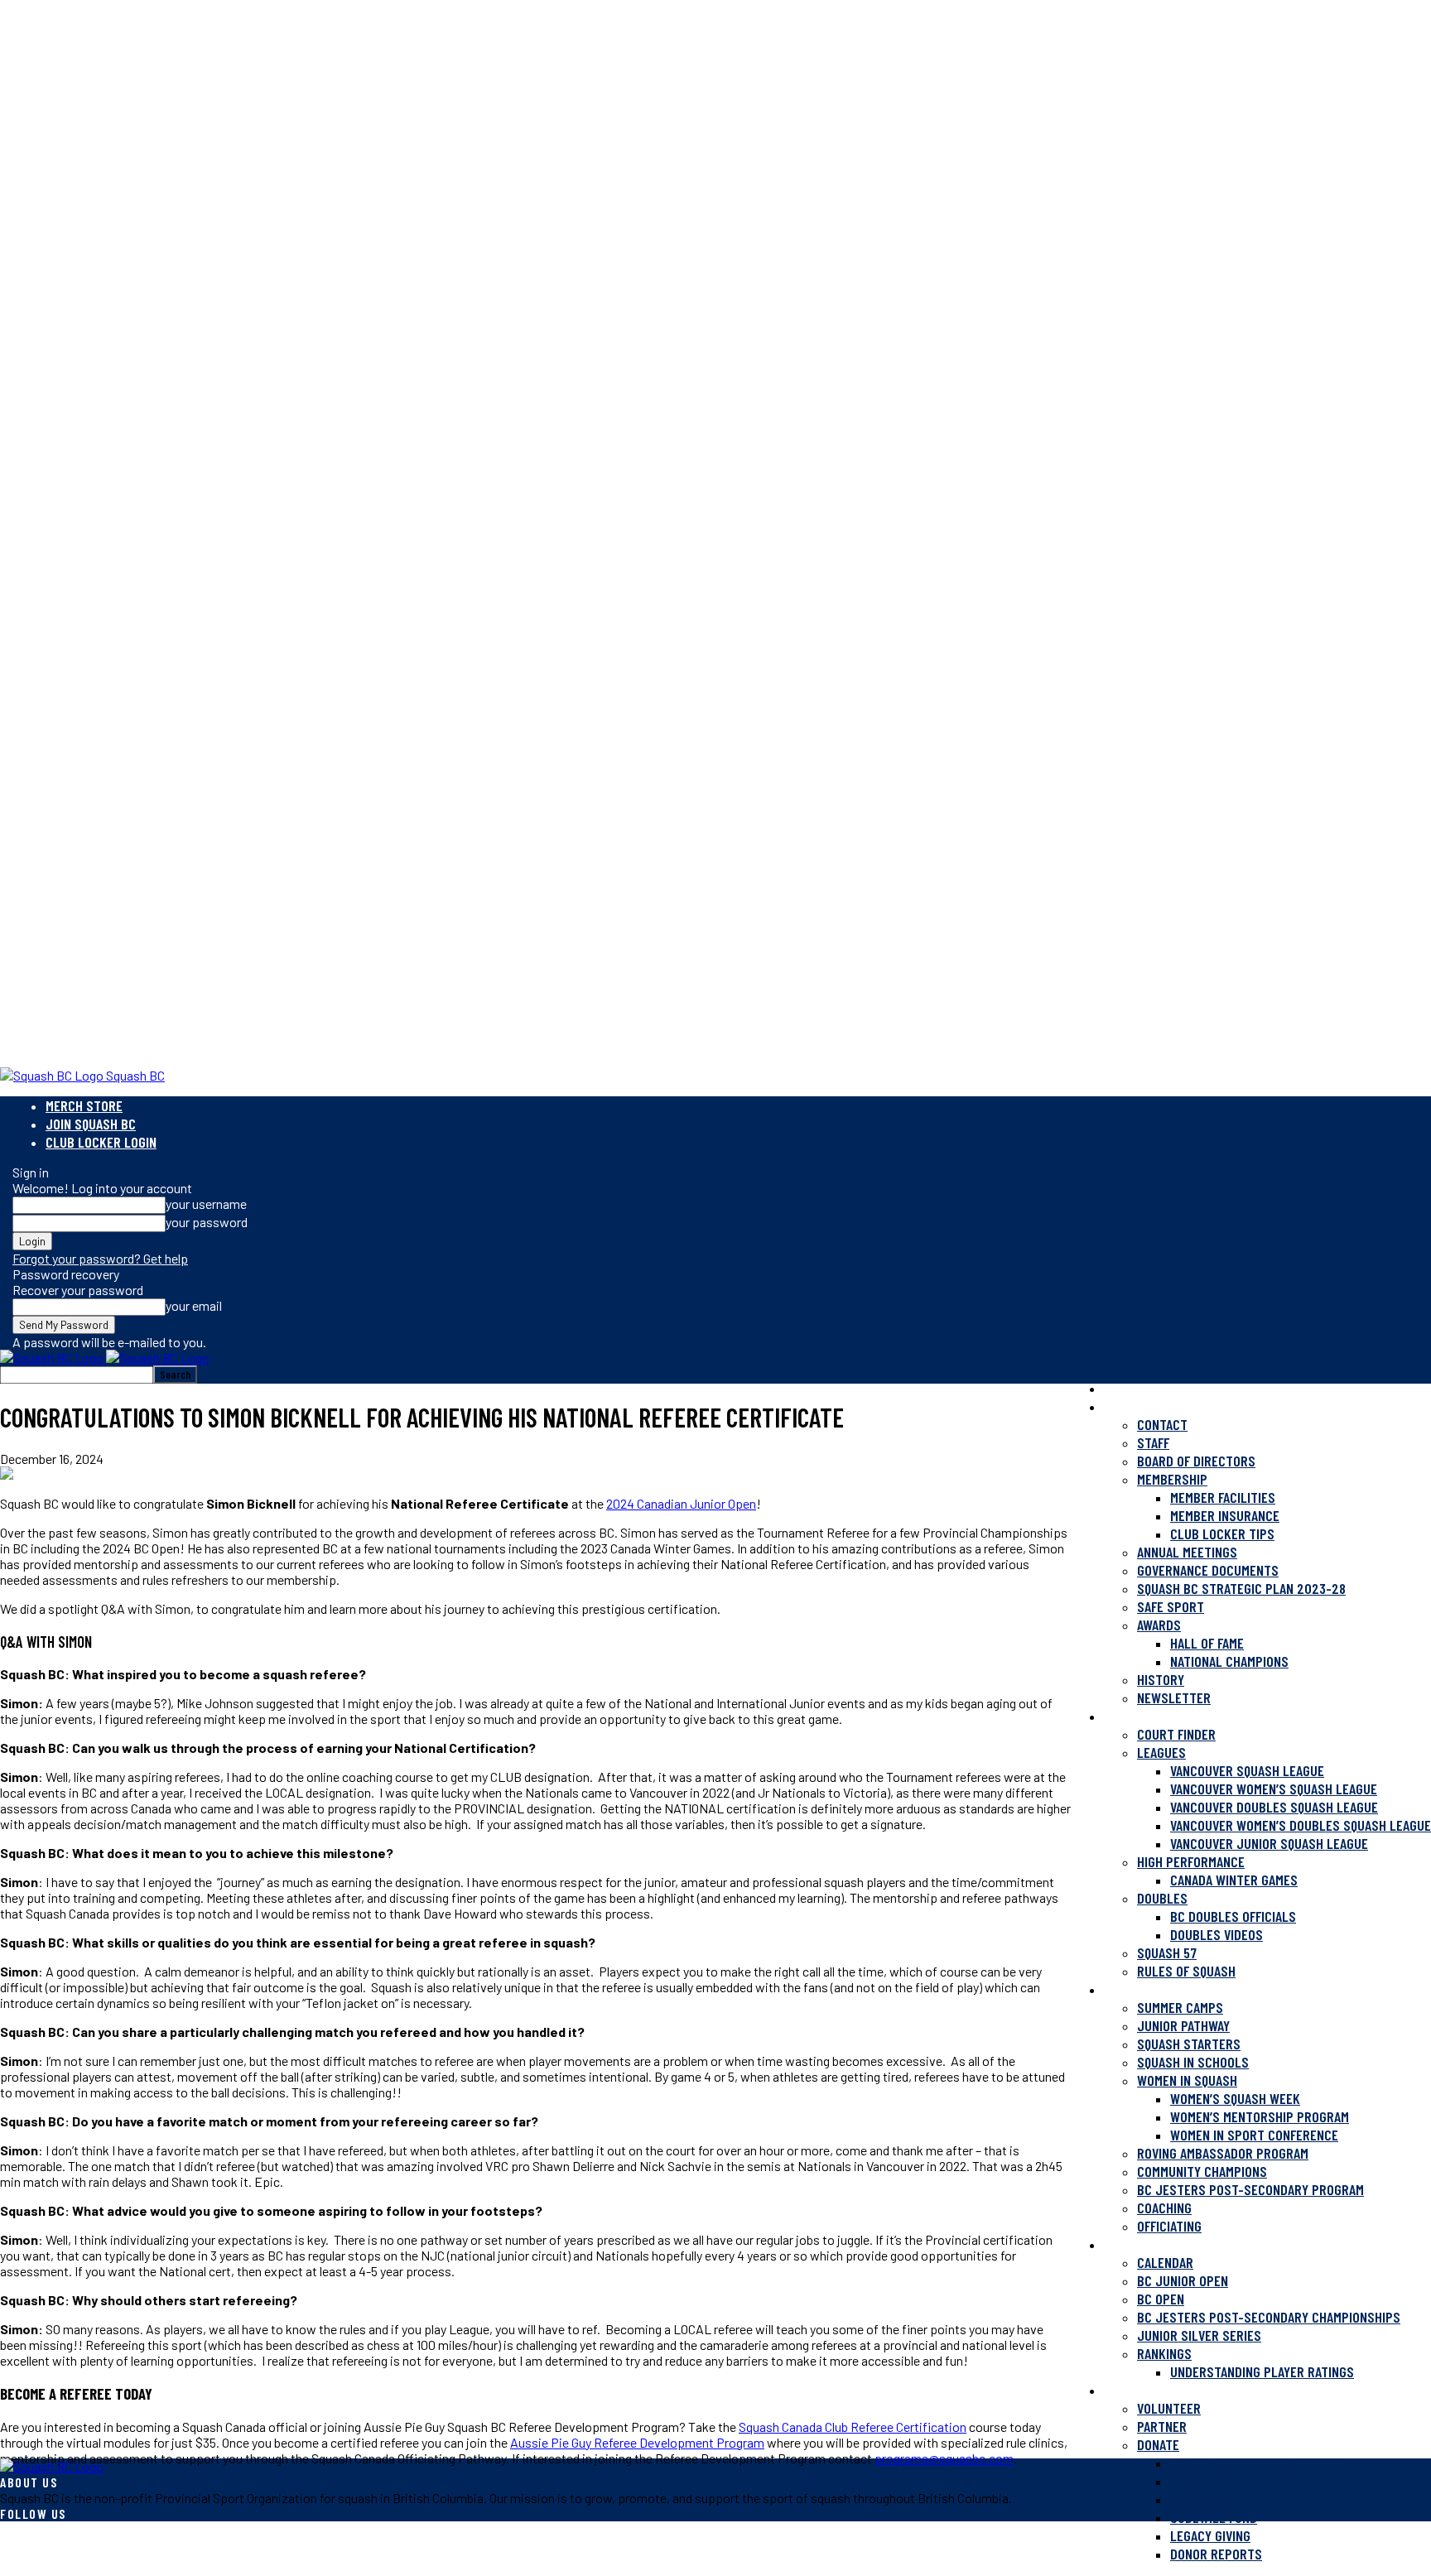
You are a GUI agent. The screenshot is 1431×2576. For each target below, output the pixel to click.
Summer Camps (1180, 2007)
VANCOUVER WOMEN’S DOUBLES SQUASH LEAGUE (1301, 1825)
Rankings (1164, 2353)
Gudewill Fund (1214, 2517)
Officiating (1169, 2226)
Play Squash (1140, 1716)
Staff (1153, 1442)
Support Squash (1153, 2390)
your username (206, 1204)
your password (207, 1222)
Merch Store (84, 1105)
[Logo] (53, 1358)
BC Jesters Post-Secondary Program (1250, 2189)
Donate (1158, 2444)
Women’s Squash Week (1235, 2098)
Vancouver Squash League (1247, 1770)
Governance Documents (1208, 1570)
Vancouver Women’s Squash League (1274, 1789)
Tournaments (1144, 2244)
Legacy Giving (1210, 2535)
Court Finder (1176, 1734)
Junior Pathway (1183, 2025)
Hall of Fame (1207, 1643)
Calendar (1165, 2262)
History (1161, 1679)
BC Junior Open (1183, 2280)
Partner (1162, 2426)
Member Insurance (1225, 1515)
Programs (1134, 1989)
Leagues (1161, 1752)
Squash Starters (1189, 2044)
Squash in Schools (1193, 2062)
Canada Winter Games (1234, 1880)
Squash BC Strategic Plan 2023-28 (1241, 1588)
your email (194, 1305)
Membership (1172, 1479)
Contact (1162, 1424)
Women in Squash (1187, 2080)
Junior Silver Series (1199, 2335)
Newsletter (1174, 1697)
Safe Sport (1171, 1606)
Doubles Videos (1217, 1934)
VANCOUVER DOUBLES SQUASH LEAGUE (1274, 1807)
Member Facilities (1223, 1497)
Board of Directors (1196, 1461)
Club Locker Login (101, 1142)
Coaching (1164, 2208)
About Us (1131, 1406)
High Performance (1191, 1861)
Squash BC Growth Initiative (1255, 2463)
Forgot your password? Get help (100, 1258)
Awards (1159, 1625)
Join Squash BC (91, 1124)
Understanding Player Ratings (1262, 2371)
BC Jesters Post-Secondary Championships (1269, 2317)
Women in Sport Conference (1254, 2135)
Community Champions (1202, 2171)
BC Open (1161, 2299)
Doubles (1162, 1898)
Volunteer (1169, 2408)
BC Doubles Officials (1233, 1916)
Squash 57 (1167, 1952)
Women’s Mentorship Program (1260, 2116)
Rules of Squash (1186, 1971)
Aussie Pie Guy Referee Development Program (637, 2442)
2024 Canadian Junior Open (681, 1503)
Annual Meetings (1187, 1552)
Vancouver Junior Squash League (1269, 1843)
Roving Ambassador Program (1223, 2153)
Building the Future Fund (1246, 2481)
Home (1119, 1388)
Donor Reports (1216, 2554)
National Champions (1229, 1661)
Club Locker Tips (1222, 1534)
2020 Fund (1201, 2499)
